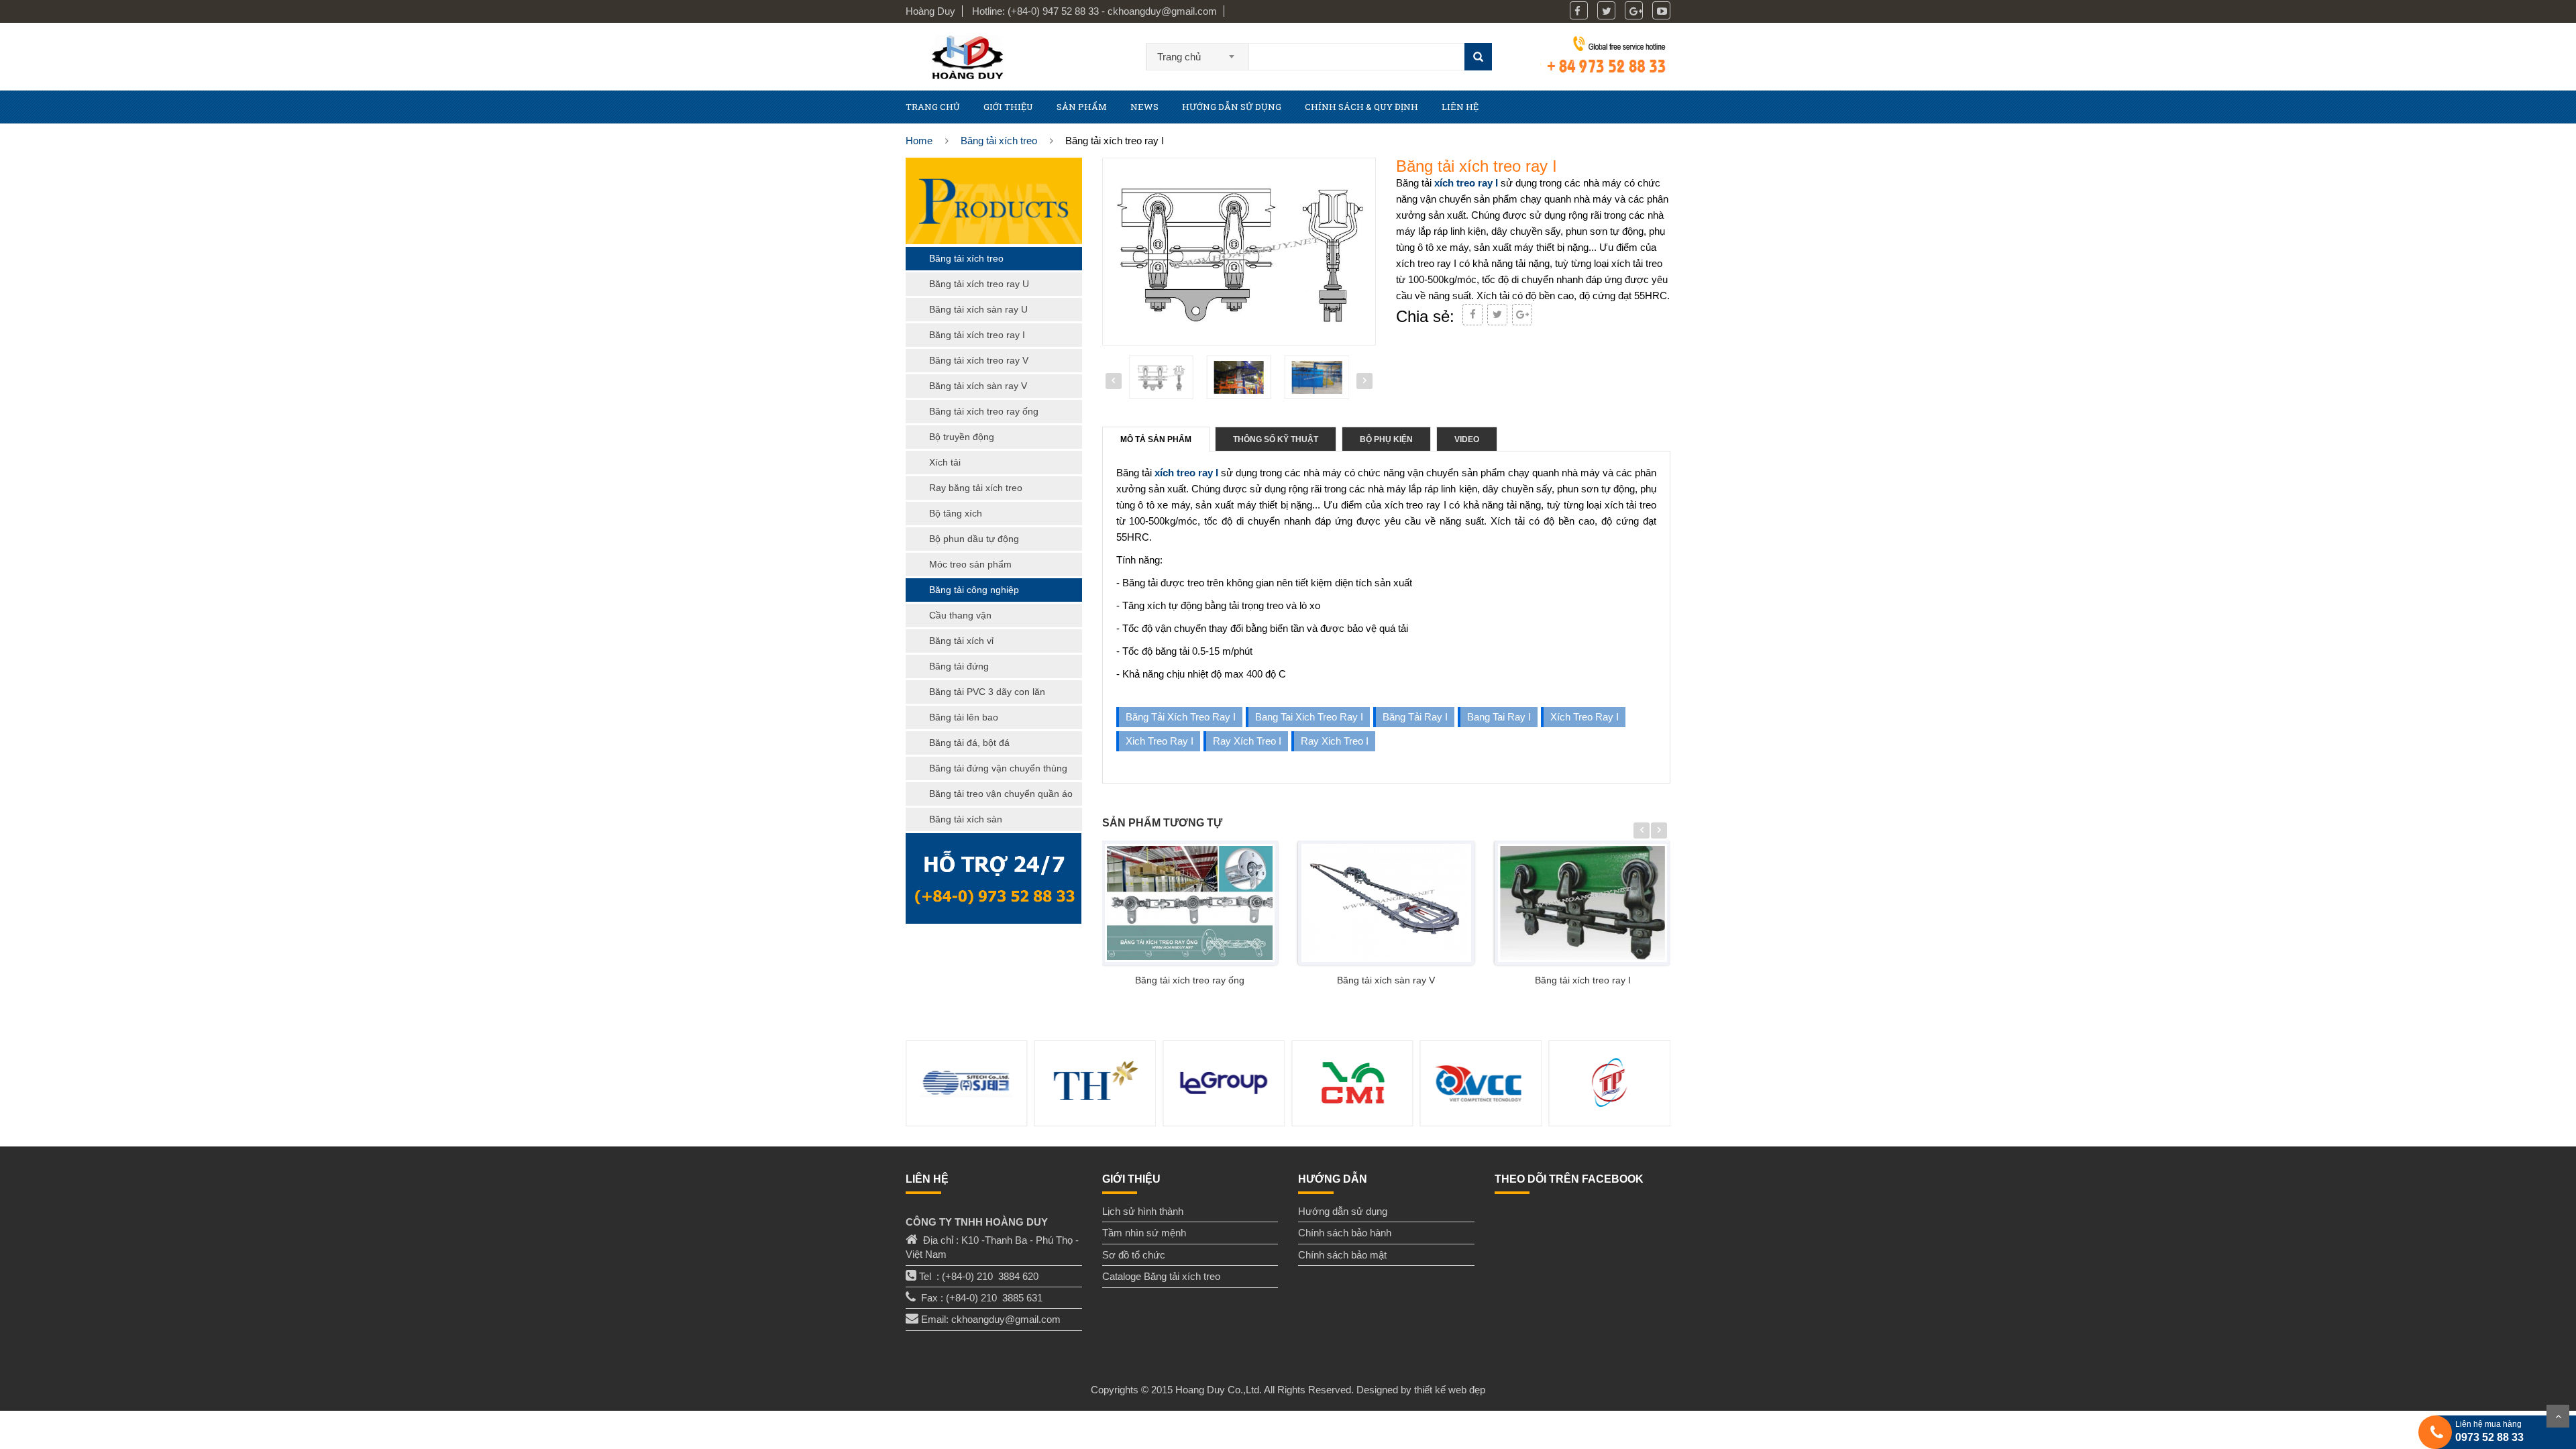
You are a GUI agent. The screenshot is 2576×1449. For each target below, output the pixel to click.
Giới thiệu (1008, 107)
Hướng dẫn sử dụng (1232, 107)
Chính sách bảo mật (1342, 1255)
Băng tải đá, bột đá (969, 743)
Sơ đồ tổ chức (1134, 1255)
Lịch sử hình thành (1143, 1211)
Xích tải (945, 462)
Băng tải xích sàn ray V (1386, 980)
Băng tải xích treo (999, 141)
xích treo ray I (1466, 183)
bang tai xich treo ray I (1309, 717)
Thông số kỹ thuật (1276, 439)
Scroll (2558, 1416)
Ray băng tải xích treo (976, 488)
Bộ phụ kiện (1386, 439)
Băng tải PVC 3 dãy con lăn (987, 692)
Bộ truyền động (962, 437)
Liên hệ (1460, 107)
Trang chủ (933, 107)
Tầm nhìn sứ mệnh (1144, 1233)
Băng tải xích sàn (966, 819)
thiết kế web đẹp (1450, 1390)
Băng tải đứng (959, 666)
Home (919, 141)
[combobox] (1198, 52)
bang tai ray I (1499, 717)
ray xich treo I (1335, 741)
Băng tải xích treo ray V (979, 360)
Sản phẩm (1082, 107)
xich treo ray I (1160, 741)
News (1144, 107)
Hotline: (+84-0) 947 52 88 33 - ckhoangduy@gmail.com (1094, 11)
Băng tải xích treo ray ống (1190, 980)
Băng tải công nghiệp (974, 590)
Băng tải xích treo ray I (1181, 717)
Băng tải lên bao (964, 717)
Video (1467, 439)
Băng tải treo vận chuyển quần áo (1001, 794)
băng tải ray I (1415, 717)
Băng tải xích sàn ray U (978, 309)
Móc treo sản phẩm (970, 564)
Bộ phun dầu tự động (974, 539)
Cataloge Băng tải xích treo (1161, 1276)
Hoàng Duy (930, 11)
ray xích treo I (1247, 741)
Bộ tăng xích (956, 513)
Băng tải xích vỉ (961, 641)
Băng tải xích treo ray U (979, 284)
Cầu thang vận (960, 615)
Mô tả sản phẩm (1156, 439)
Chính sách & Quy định (1361, 107)
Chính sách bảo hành (1345, 1233)
